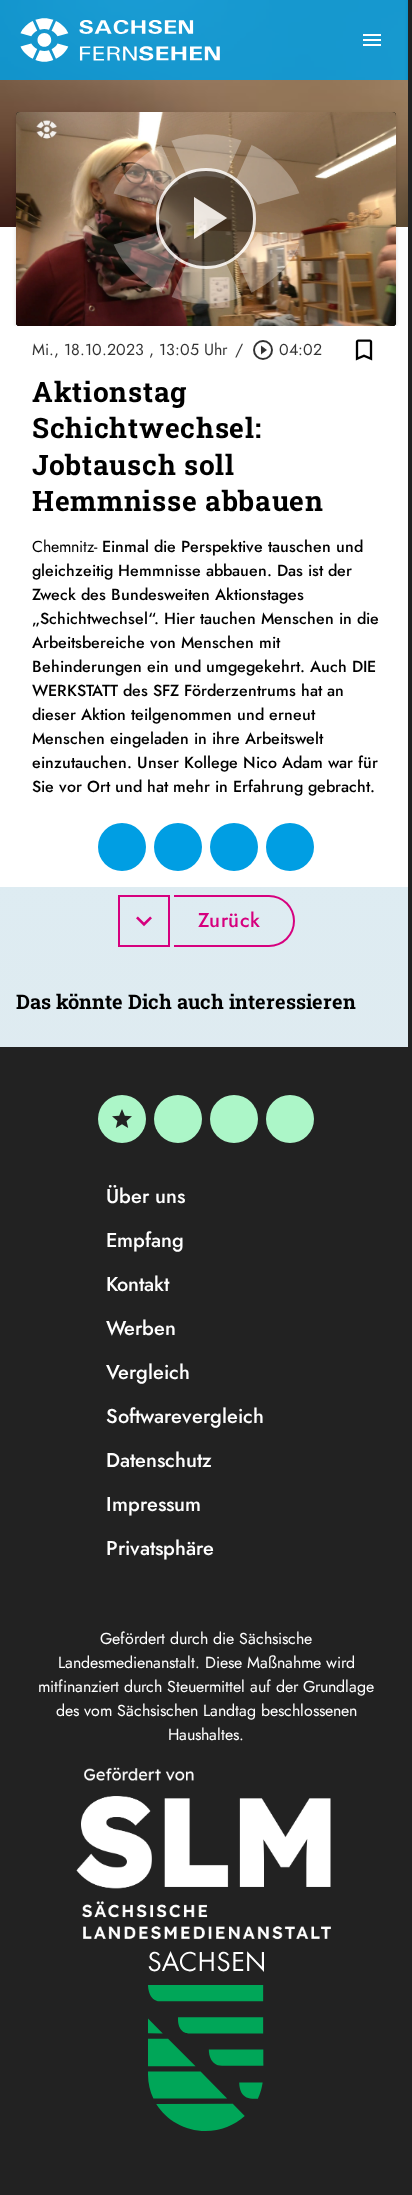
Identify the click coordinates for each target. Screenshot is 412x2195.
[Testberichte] (122, 1119)
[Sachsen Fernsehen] (120, 40)
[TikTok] (290, 1119)
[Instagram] (234, 1119)
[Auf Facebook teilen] (122, 847)
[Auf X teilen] (178, 847)
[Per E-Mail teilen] (290, 847)
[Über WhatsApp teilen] (234, 847)
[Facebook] (178, 1119)
